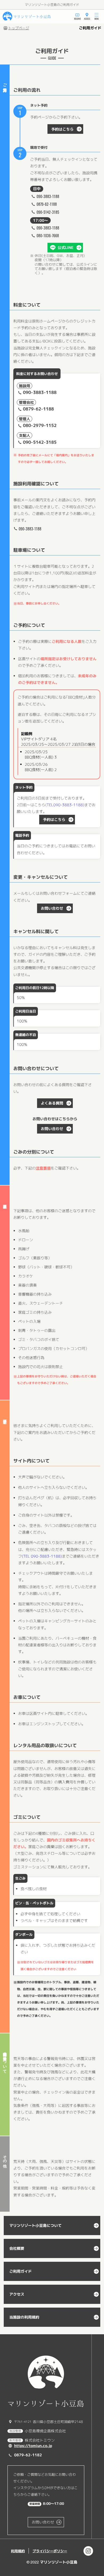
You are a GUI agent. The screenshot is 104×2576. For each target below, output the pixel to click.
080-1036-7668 (48, 235)
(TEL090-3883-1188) (65, 805)
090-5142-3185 (48, 212)
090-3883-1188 (48, 196)
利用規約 (18, 2551)
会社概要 (17, 2248)
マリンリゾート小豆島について (35, 2225)
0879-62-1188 (47, 204)
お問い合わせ (52, 908)
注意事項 (43, 1168)
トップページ (19, 28)
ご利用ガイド (21, 2271)
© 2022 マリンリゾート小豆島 (52, 2562)
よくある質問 (52, 1103)
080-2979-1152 (40, 425)
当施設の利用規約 (24, 2317)
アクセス (17, 2294)
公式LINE (65, 247)
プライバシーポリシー (50, 2551)
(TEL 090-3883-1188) (42, 1556)
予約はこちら (62, 129)
